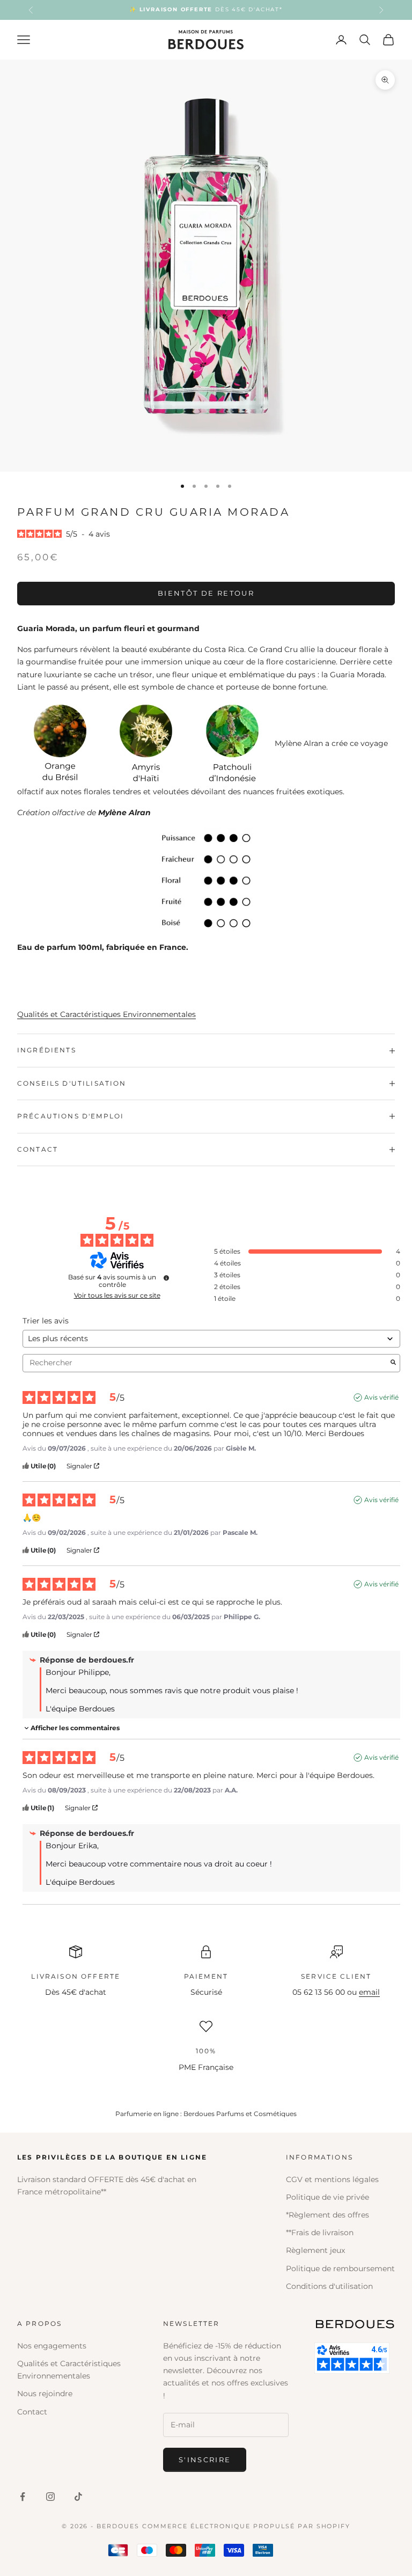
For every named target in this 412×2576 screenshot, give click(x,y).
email (369, 1992)
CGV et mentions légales (332, 2179)
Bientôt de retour (206, 593)
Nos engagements (52, 2346)
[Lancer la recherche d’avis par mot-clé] (393, 1363)
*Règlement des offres (328, 2215)
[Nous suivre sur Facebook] (23, 2497)
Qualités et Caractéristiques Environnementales (106, 1014)
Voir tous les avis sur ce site (117, 1296)
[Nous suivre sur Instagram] (50, 2497)
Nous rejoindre (45, 2394)
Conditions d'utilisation (329, 2286)
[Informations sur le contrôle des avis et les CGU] (166, 1278)
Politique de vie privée (328, 2197)
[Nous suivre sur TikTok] (78, 2497)
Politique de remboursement (340, 2268)
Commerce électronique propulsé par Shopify (246, 2526)
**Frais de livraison (320, 2233)
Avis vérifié (381, 1397)
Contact (32, 2412)
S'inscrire (205, 2460)
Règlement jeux (315, 2250)
